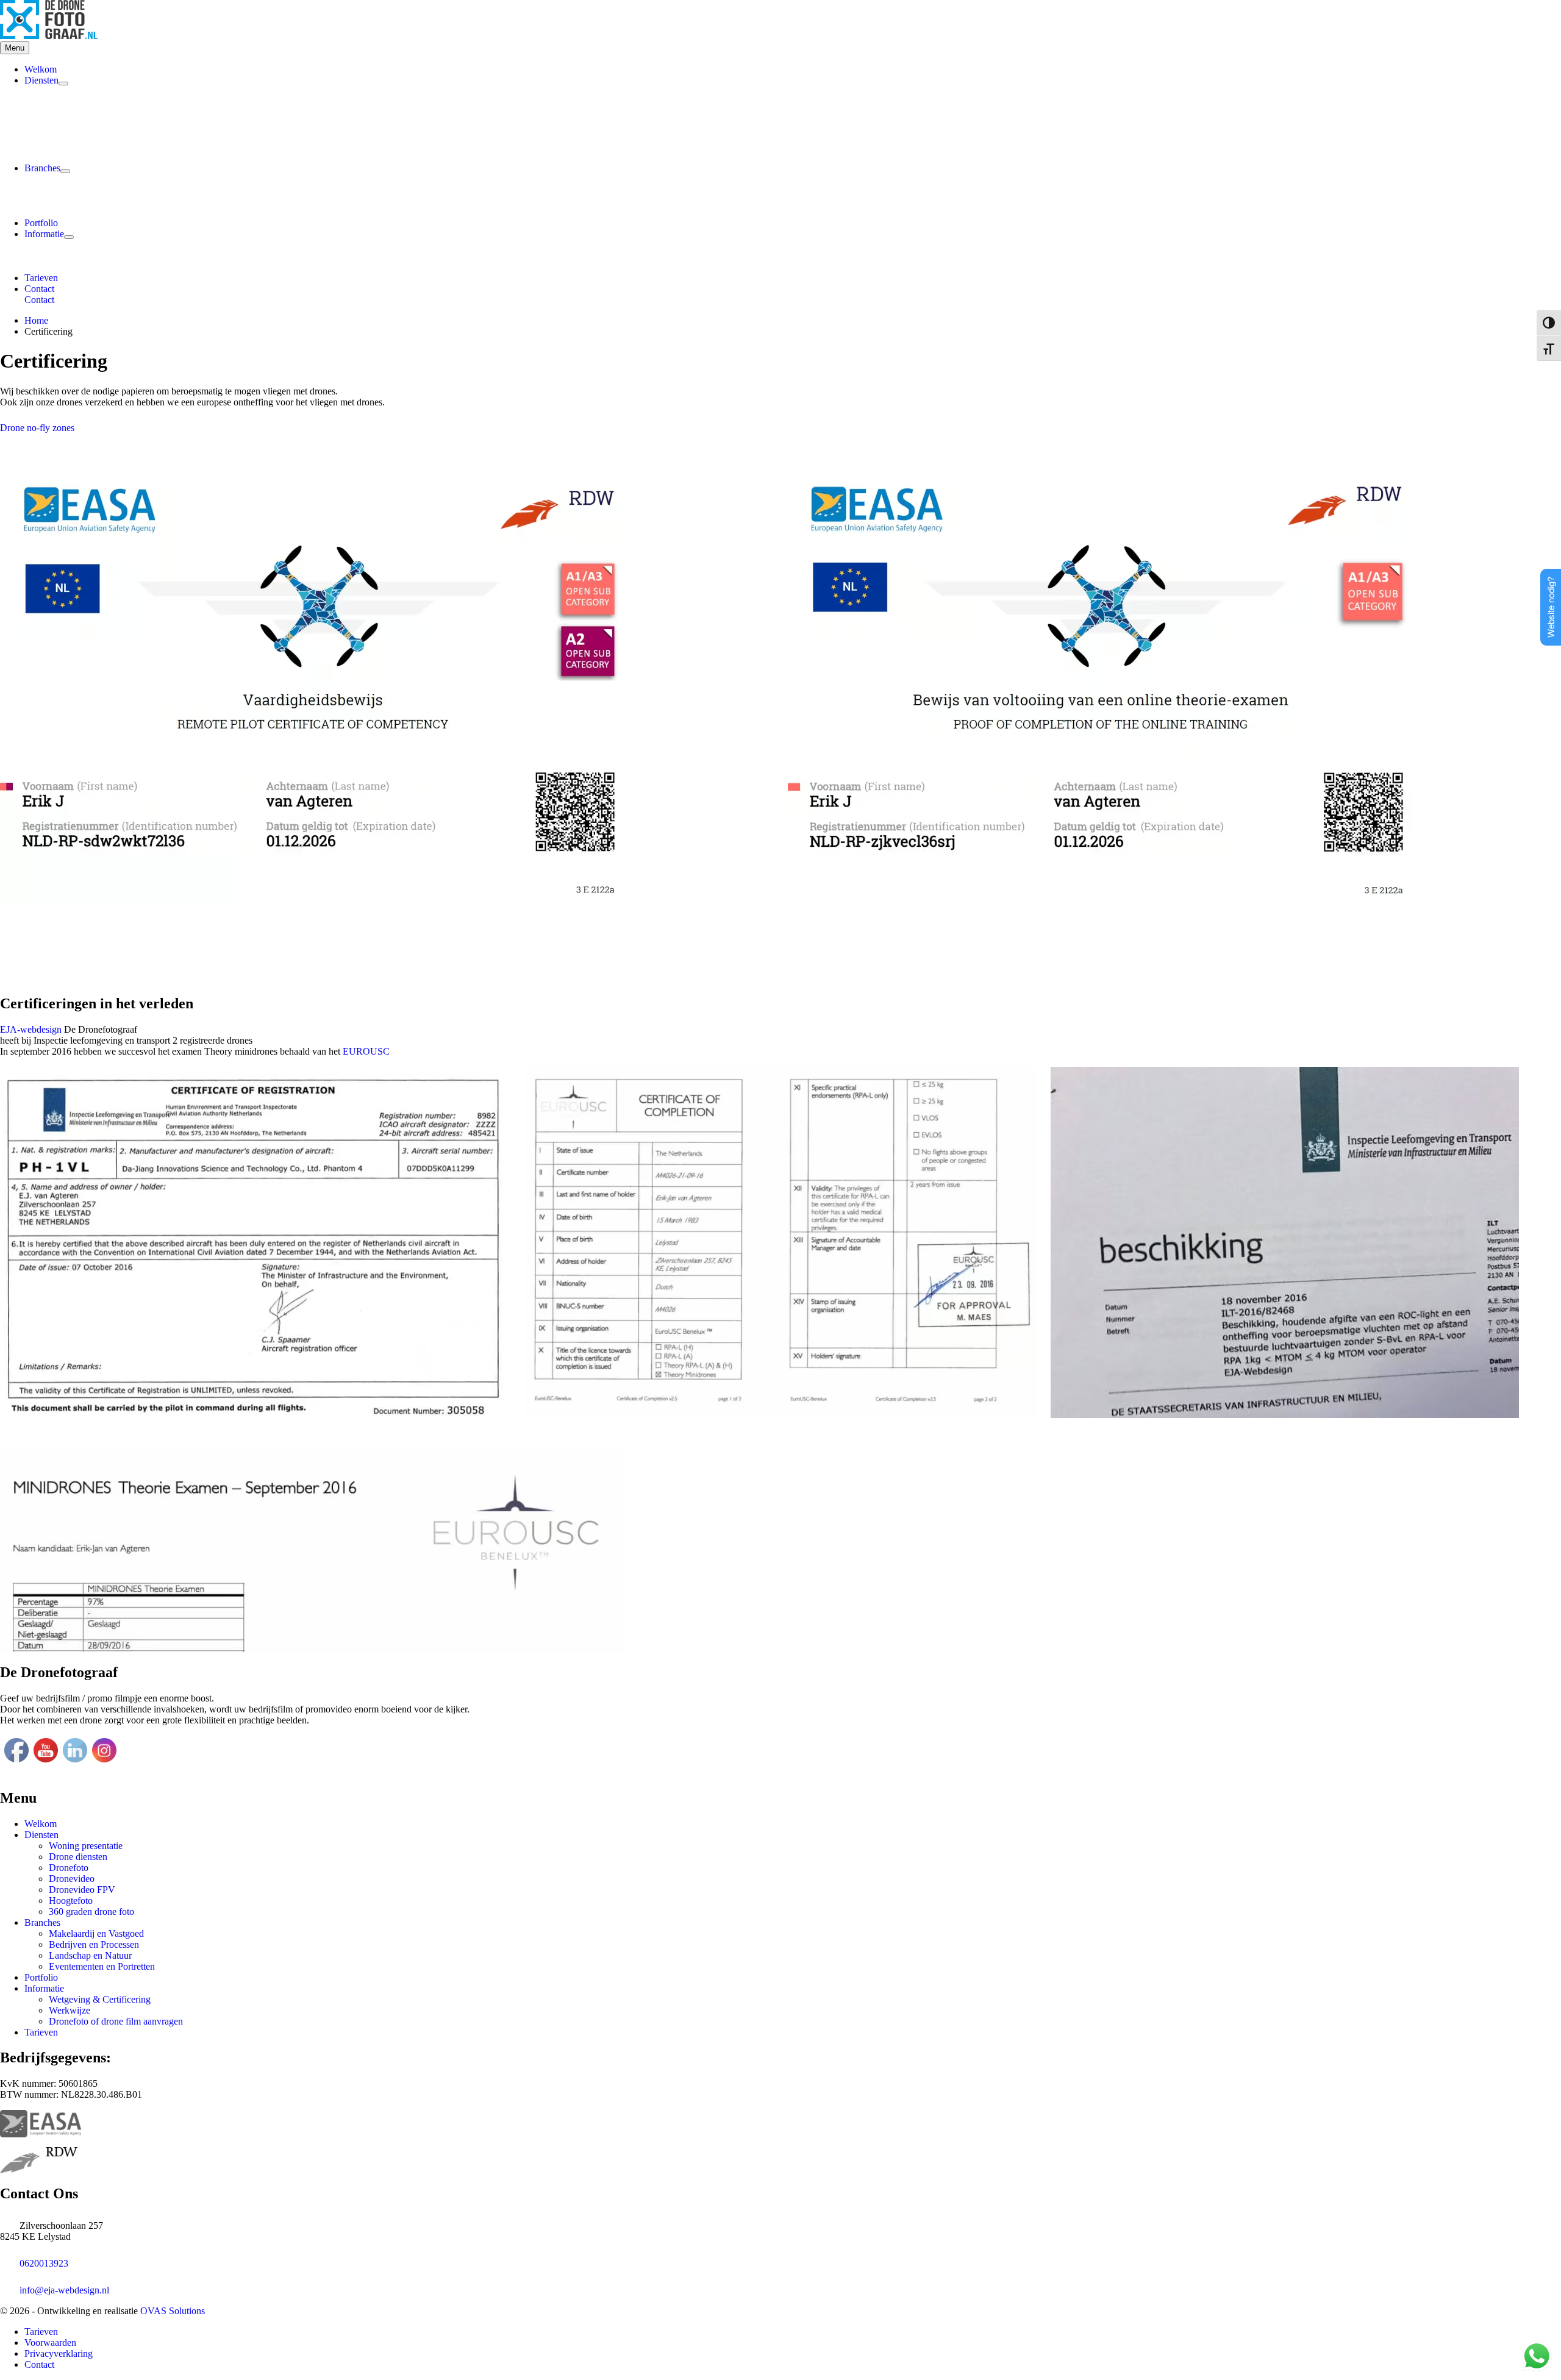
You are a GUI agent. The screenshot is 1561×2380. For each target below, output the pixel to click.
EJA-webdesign (31, 1029)
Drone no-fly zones (37, 428)
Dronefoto (69, 1868)
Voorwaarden (50, 2343)
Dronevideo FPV (82, 1890)
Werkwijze (70, 2010)
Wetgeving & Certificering (100, 1999)
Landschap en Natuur (90, 1955)
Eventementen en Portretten (102, 1966)
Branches (42, 168)
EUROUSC (366, 1051)
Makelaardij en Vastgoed (96, 1933)
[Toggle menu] (63, 84)
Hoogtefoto (71, 1901)
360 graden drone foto (91, 1911)
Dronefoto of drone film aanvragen (116, 2021)
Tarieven (41, 278)
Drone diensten (78, 1857)
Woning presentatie (86, 1846)
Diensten (41, 80)
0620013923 (44, 2263)
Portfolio (41, 223)
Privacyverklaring (59, 2353)
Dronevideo (72, 1879)
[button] (793, 289)
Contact (39, 300)
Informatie (44, 234)
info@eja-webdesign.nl (64, 2290)
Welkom (41, 69)
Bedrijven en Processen (94, 1944)
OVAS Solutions (173, 2311)
